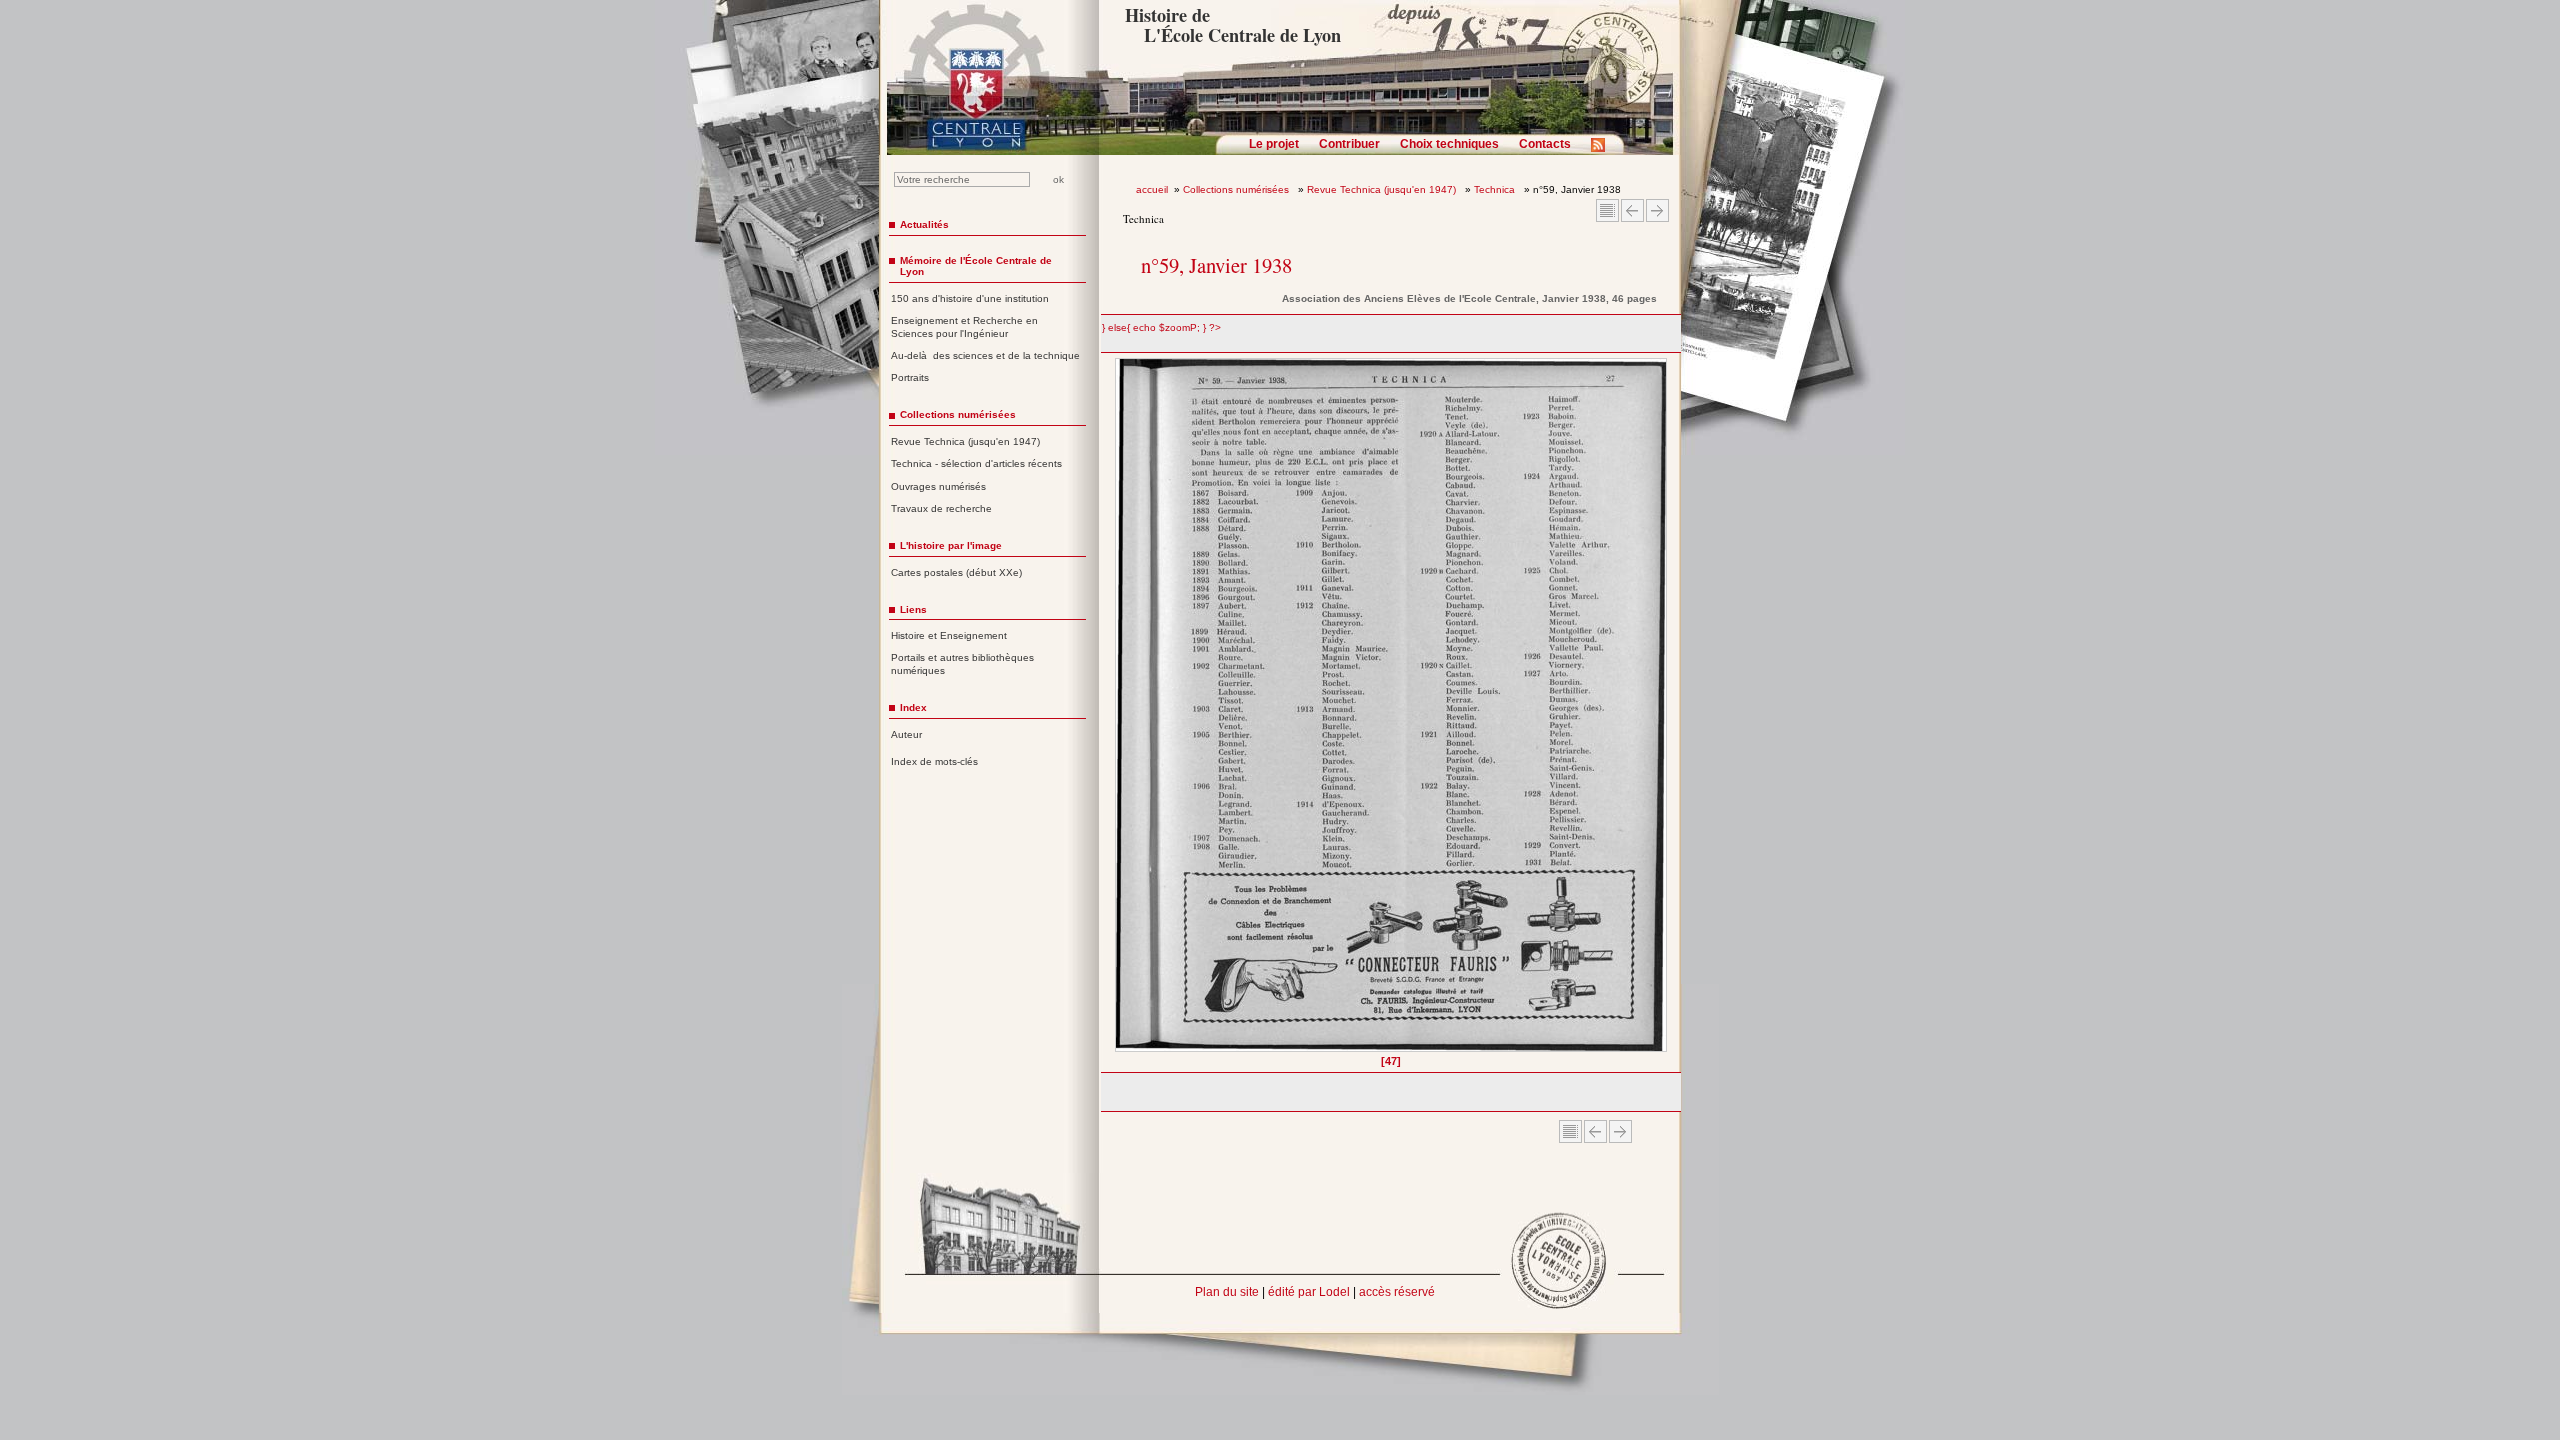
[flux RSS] (1603, 151)
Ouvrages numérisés (938, 486)
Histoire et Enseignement (949, 635)
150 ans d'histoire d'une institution (970, 298)
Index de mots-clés (934, 761)
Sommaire (1607, 210)
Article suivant (1657, 210)
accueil (1152, 189)
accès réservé (1397, 1292)
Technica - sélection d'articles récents (976, 463)
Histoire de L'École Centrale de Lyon (1232, 25)
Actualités (924, 224)
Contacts (1545, 144)
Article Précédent (1632, 210)
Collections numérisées (1237, 189)
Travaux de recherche (941, 508)
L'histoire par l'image (951, 545)
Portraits (910, 377)
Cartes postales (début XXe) (956, 572)
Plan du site (1227, 1292)
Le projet (1274, 144)
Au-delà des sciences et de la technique (985, 355)
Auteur (906, 734)
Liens (913, 609)
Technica (1496, 189)
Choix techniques (1449, 144)
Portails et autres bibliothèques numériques (962, 664)
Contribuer (1349, 144)
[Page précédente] (1121, 712)
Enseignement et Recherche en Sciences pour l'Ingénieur (964, 327)
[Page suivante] (1661, 712)
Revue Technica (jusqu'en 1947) (1383, 189)
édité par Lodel (1309, 1292)
